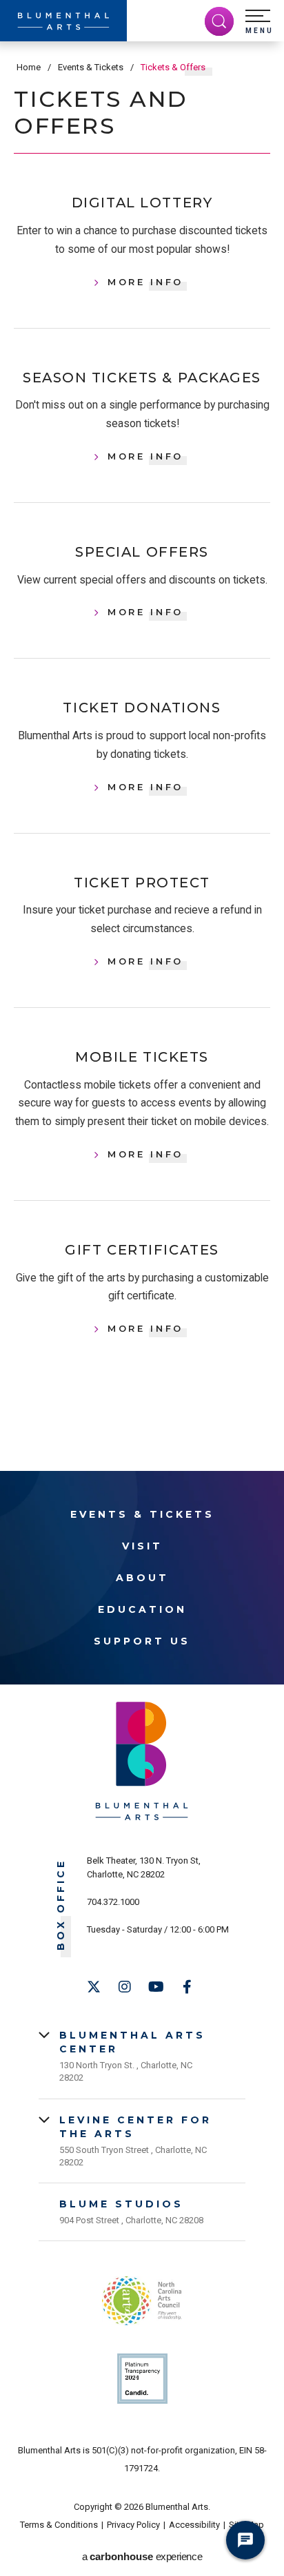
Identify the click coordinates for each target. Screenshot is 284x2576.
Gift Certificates (142, 1250)
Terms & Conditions (59, 2525)
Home (29, 67)
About (142, 1578)
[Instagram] (125, 1987)
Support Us (142, 1641)
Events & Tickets (91, 67)
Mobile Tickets (142, 1057)
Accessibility (194, 2525)
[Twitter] (94, 1987)
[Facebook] (187, 1987)
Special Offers (142, 552)
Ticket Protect (142, 883)
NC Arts (142, 2301)
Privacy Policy (133, 2525)
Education (142, 1609)
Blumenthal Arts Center (132, 2042)
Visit (142, 1546)
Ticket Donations (142, 708)
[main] (142, 732)
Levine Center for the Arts (135, 2127)
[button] (259, 22)
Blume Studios (121, 2204)
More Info (145, 282)
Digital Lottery (142, 203)
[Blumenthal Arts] (63, 21)
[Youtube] (156, 1987)
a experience (142, 2556)
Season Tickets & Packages (142, 378)
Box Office (61, 1905)
